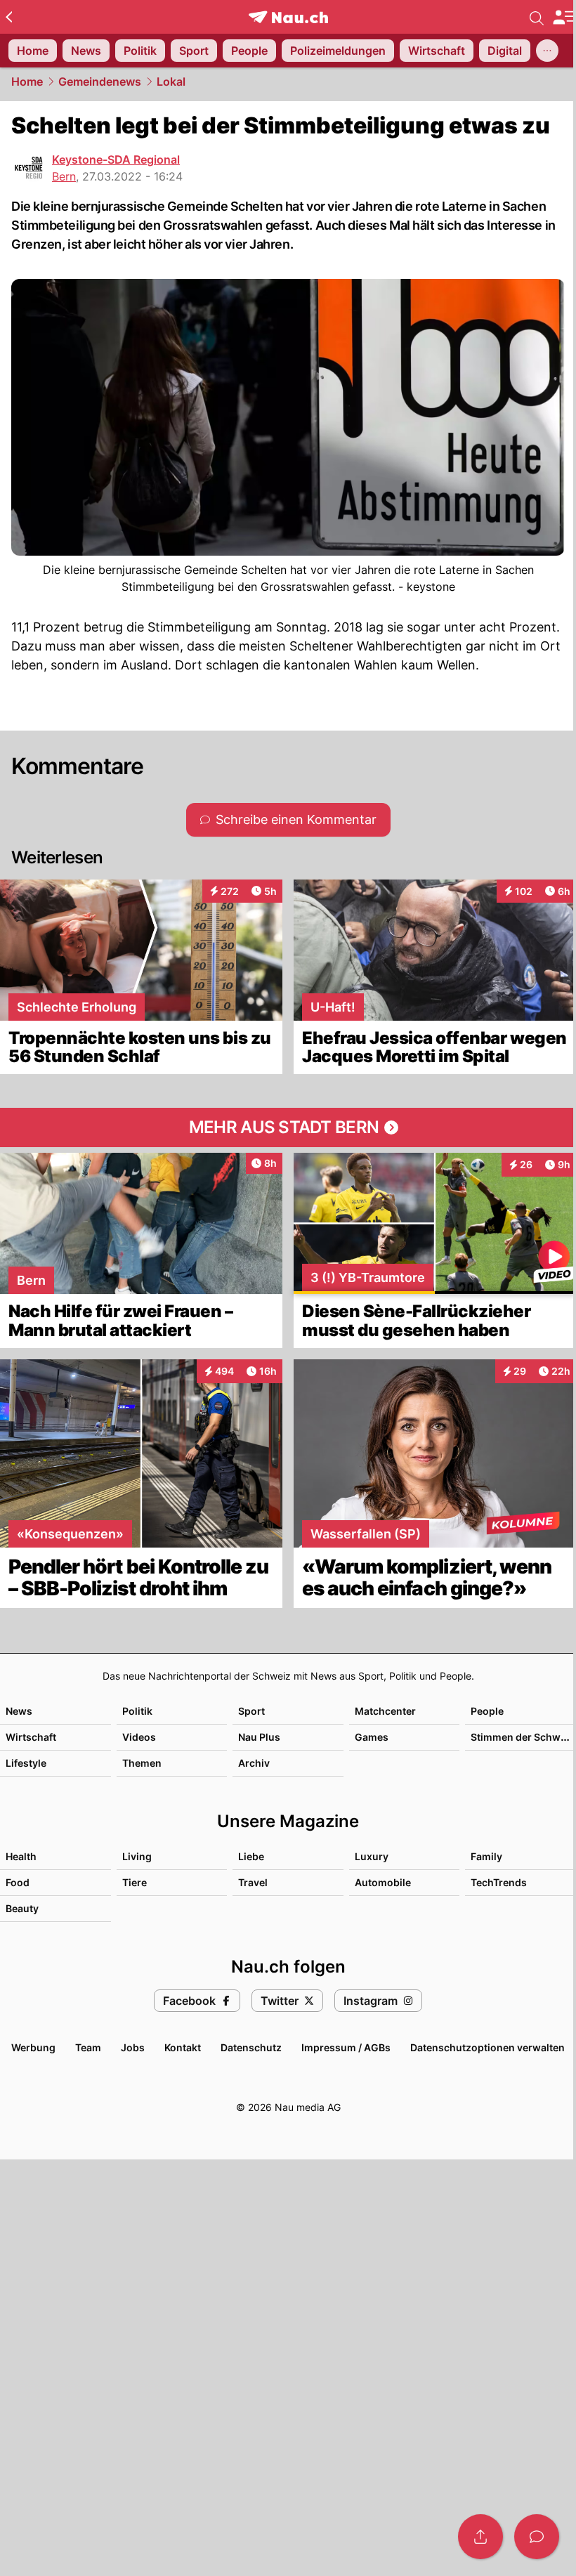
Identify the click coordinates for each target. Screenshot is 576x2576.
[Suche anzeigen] (537, 17)
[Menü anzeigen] (564, 17)
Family (486, 1856)
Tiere (135, 1882)
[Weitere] (547, 51)
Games (372, 1737)
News (19, 1711)
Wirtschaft (31, 1737)
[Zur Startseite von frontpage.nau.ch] (288, 17)
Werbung (33, 2047)
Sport (251, 1711)
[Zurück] (9, 17)
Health (21, 1856)
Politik (137, 1711)
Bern (64, 176)
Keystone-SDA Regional (116, 159)
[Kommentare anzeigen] (537, 2537)
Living (137, 1856)
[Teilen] (480, 2537)
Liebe (251, 1856)
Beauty (22, 1908)
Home (27, 81)
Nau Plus (259, 1737)
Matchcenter (385, 1711)
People (487, 1711)
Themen (142, 1763)
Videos (139, 1737)
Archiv (254, 1763)
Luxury (372, 1856)
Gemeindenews (100, 81)
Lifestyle (26, 1763)
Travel (253, 1882)
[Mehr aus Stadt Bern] (288, 1127)
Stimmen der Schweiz (523, 1737)
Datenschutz (251, 2047)
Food (18, 1882)
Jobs (133, 2047)
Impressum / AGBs (346, 2047)
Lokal (171, 81)
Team (88, 2047)
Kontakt (183, 2047)
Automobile (383, 1882)
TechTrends (499, 1882)
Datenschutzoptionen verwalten (487, 2047)
